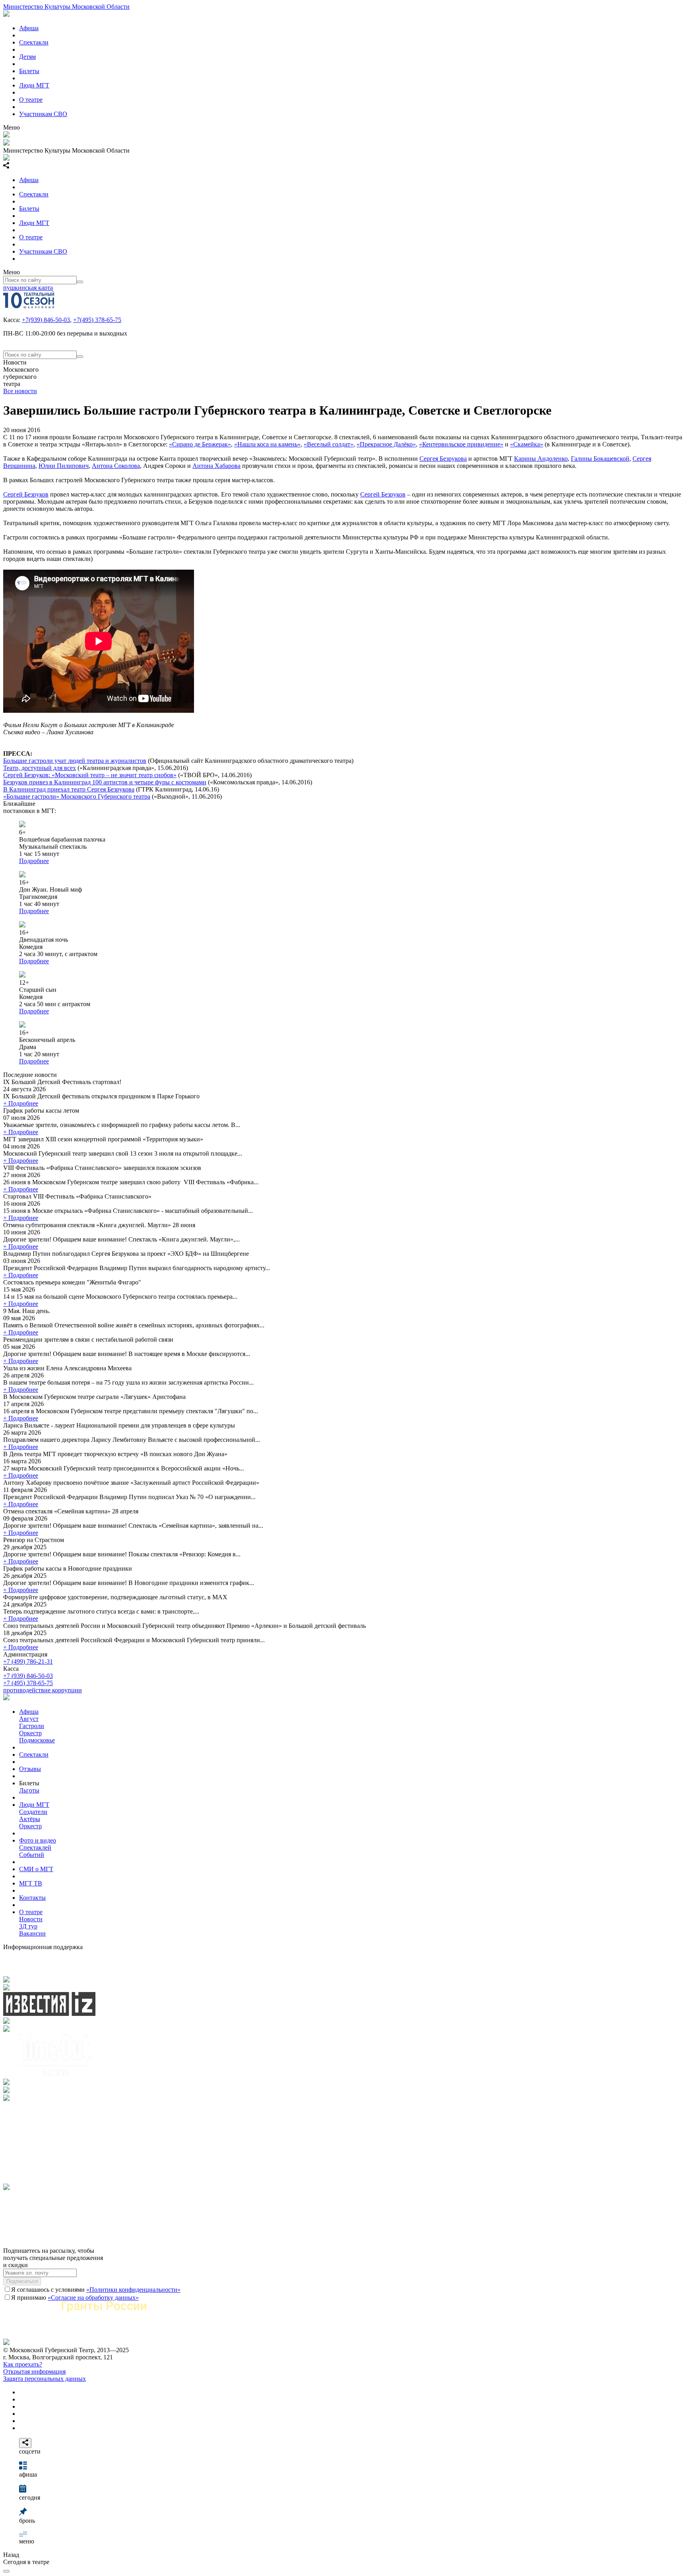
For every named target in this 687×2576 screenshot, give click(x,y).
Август (29, 1719)
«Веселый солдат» (329, 444)
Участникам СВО (43, 114)
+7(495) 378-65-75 (97, 320)
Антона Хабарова (216, 466)
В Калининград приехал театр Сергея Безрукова (69, 789)
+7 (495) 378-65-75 (28, 1683)
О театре (31, 100)
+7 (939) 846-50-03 (28, 1676)
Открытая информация (34, 2371)
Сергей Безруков (26, 494)
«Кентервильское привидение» (461, 444)
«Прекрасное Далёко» (386, 444)
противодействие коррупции (43, 1690)
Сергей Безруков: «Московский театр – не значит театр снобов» (90, 775)
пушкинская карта (28, 288)
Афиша (29, 28)
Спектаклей (35, 1848)
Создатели (33, 1812)
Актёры (30, 1819)
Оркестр (30, 1733)
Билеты (29, 71)
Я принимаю (75, 2298)
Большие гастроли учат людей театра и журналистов (75, 761)
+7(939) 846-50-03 (46, 320)
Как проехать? (23, 2364)
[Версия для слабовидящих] (6, 2571)
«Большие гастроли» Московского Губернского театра (77, 796)
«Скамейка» (527, 444)
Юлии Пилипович (64, 466)
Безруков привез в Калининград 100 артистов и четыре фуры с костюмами (105, 782)
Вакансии (32, 1933)
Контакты (32, 1898)
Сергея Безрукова (443, 459)
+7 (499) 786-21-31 (28, 1661)
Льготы (29, 1790)
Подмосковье (37, 1740)
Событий (32, 1855)
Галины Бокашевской (600, 459)
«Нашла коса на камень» (267, 444)
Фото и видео (38, 1840)
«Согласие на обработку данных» (93, 2298)
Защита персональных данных (45, 2379)
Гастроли (32, 1726)
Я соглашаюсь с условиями (96, 2290)
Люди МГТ (34, 85)
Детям (27, 57)
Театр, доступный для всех (40, 768)
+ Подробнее (21, 1103)
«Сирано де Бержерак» (200, 444)
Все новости (20, 391)
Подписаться (22, 2281)
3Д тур (28, 1926)
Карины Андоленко (541, 459)
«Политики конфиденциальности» (133, 2290)
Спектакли (34, 42)
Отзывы (30, 1769)
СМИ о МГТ (36, 1869)
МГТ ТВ (31, 1883)
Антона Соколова (116, 466)
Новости (31, 1919)
